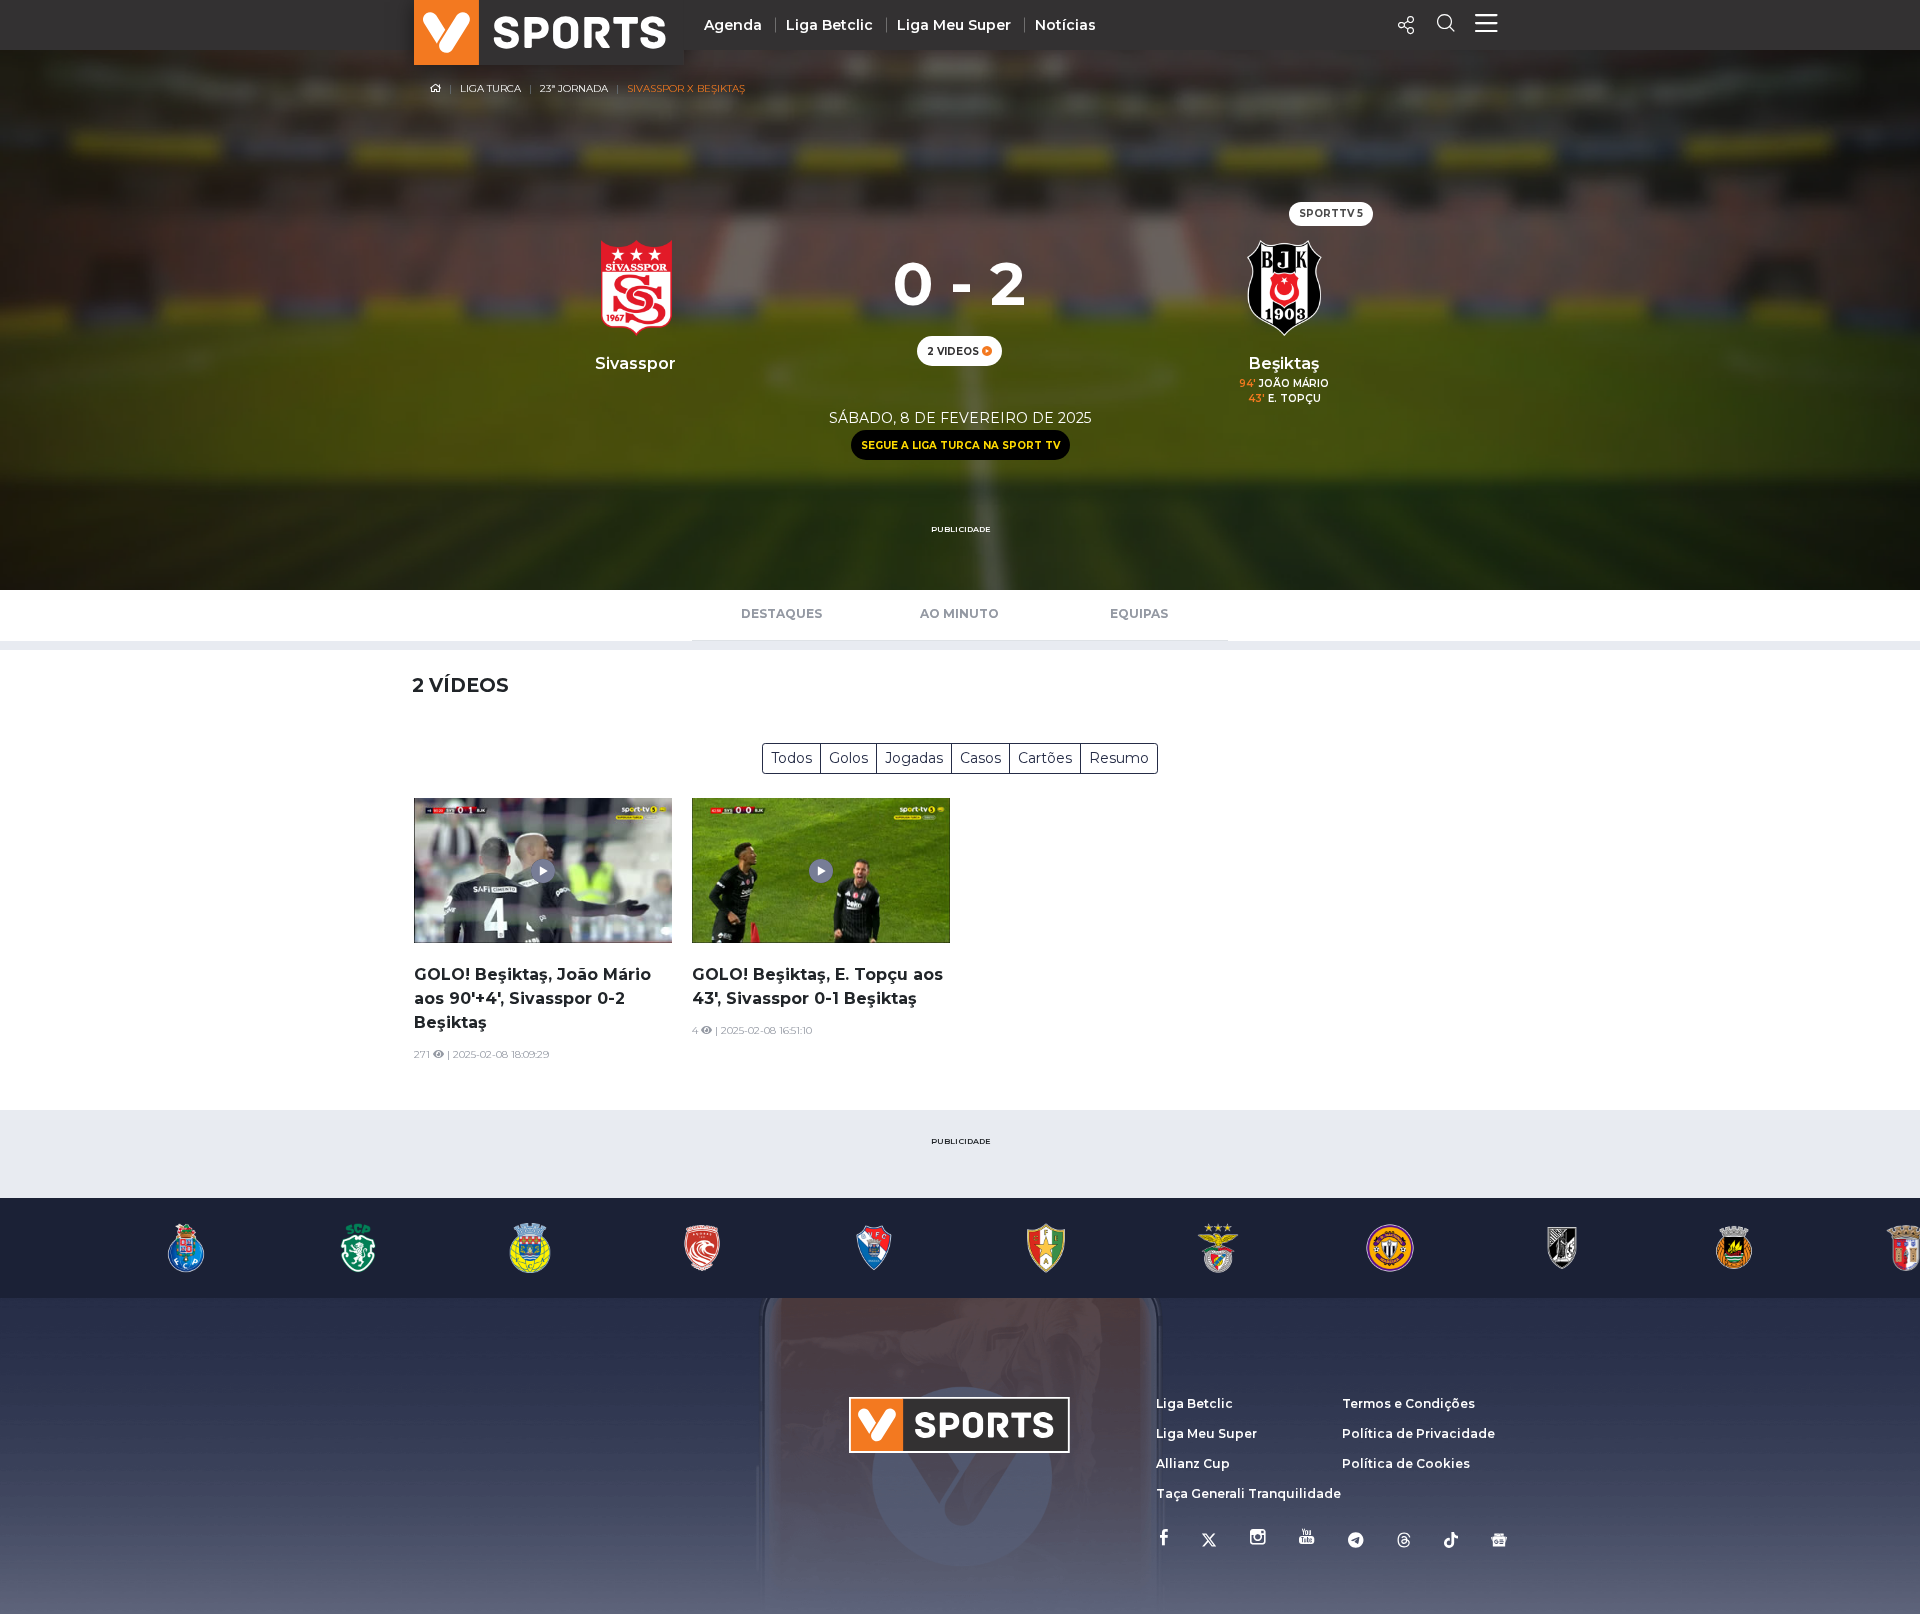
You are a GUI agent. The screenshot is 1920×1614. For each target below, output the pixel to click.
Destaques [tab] (781, 613)
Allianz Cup (1193, 1463)
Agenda (733, 25)
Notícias (1065, 25)
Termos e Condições (1408, 1403)
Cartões (1045, 758)
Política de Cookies (1406, 1463)
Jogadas (914, 758)
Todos (791, 758)
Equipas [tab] (1139, 613)
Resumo (1119, 758)
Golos (848, 758)
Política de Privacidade (1418, 1433)
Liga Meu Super (954, 25)
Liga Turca (490, 88)
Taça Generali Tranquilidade (1248, 1493)
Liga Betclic (829, 25)
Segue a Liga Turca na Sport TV (960, 445)
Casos (980, 758)
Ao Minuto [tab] (959, 613)
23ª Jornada (574, 88)
